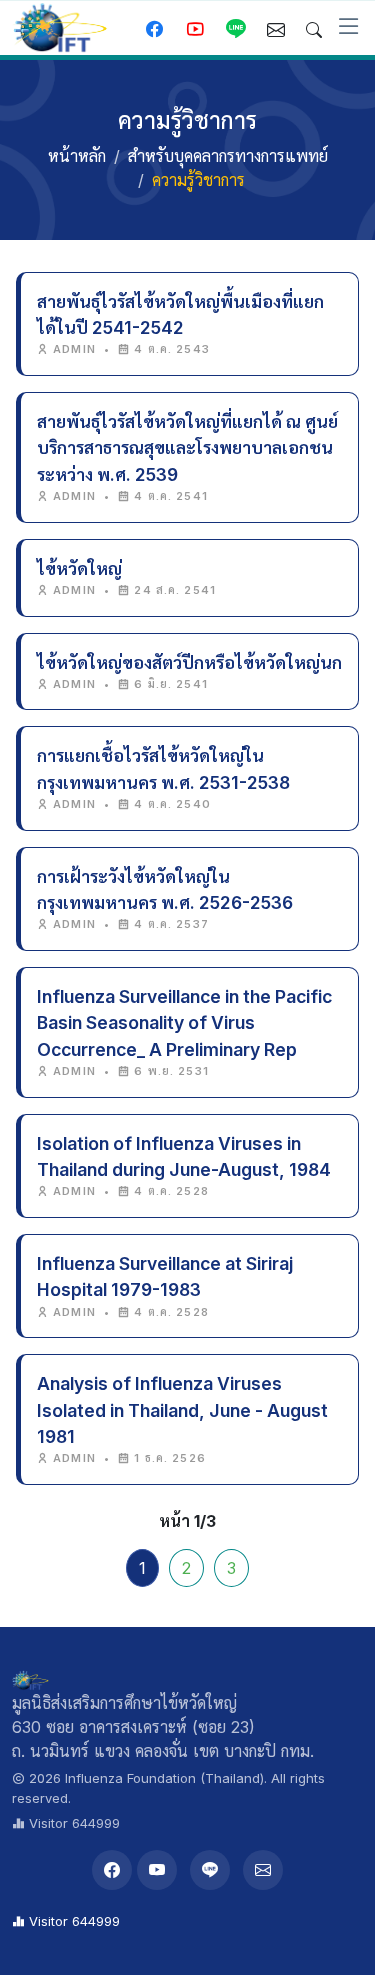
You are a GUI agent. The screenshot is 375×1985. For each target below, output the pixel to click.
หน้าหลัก (77, 156)
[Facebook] (112, 1870)
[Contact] (276, 30)
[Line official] (236, 30)
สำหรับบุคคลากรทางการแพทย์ (228, 156)
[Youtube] (195, 30)
